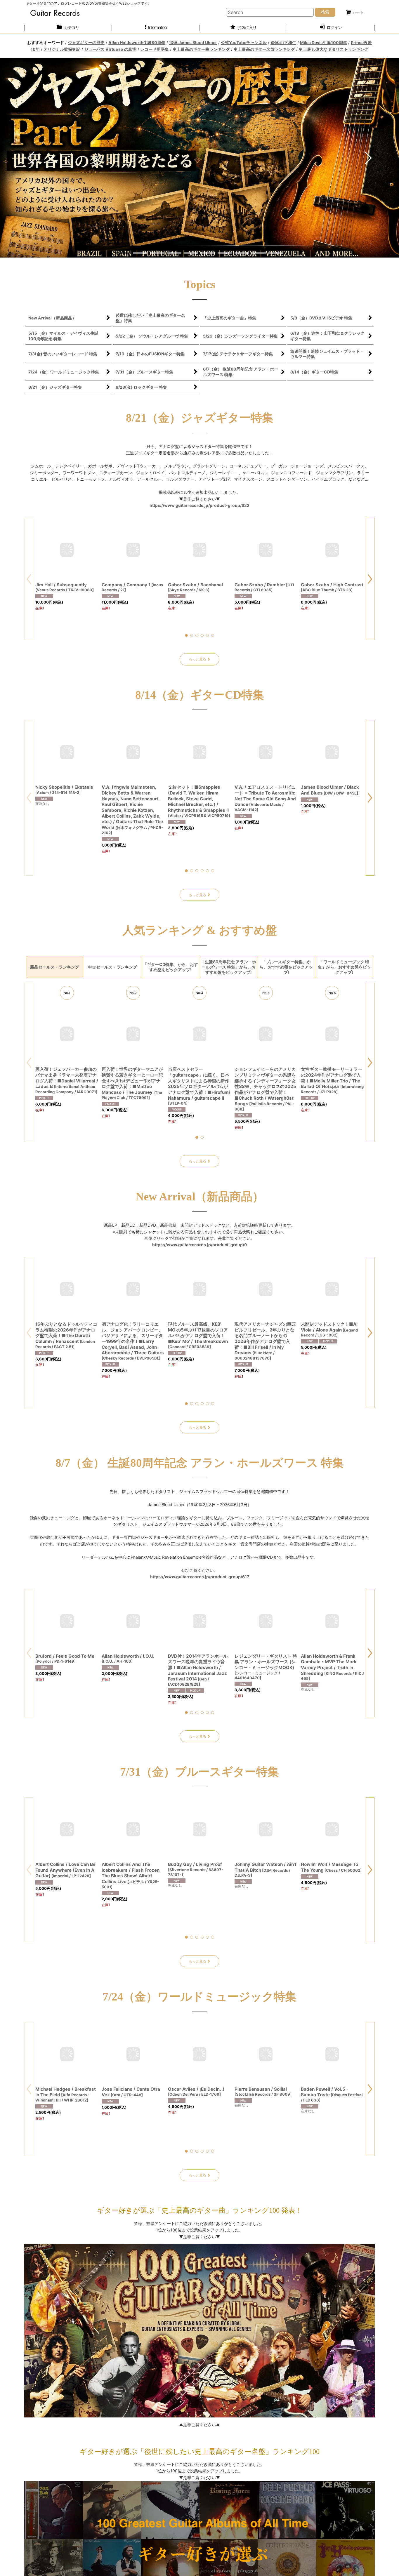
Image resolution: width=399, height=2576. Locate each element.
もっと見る (197, 659)
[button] (156, 28)
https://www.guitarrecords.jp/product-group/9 (199, 1245)
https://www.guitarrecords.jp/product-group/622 (199, 505)
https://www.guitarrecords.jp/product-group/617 (200, 1577)
